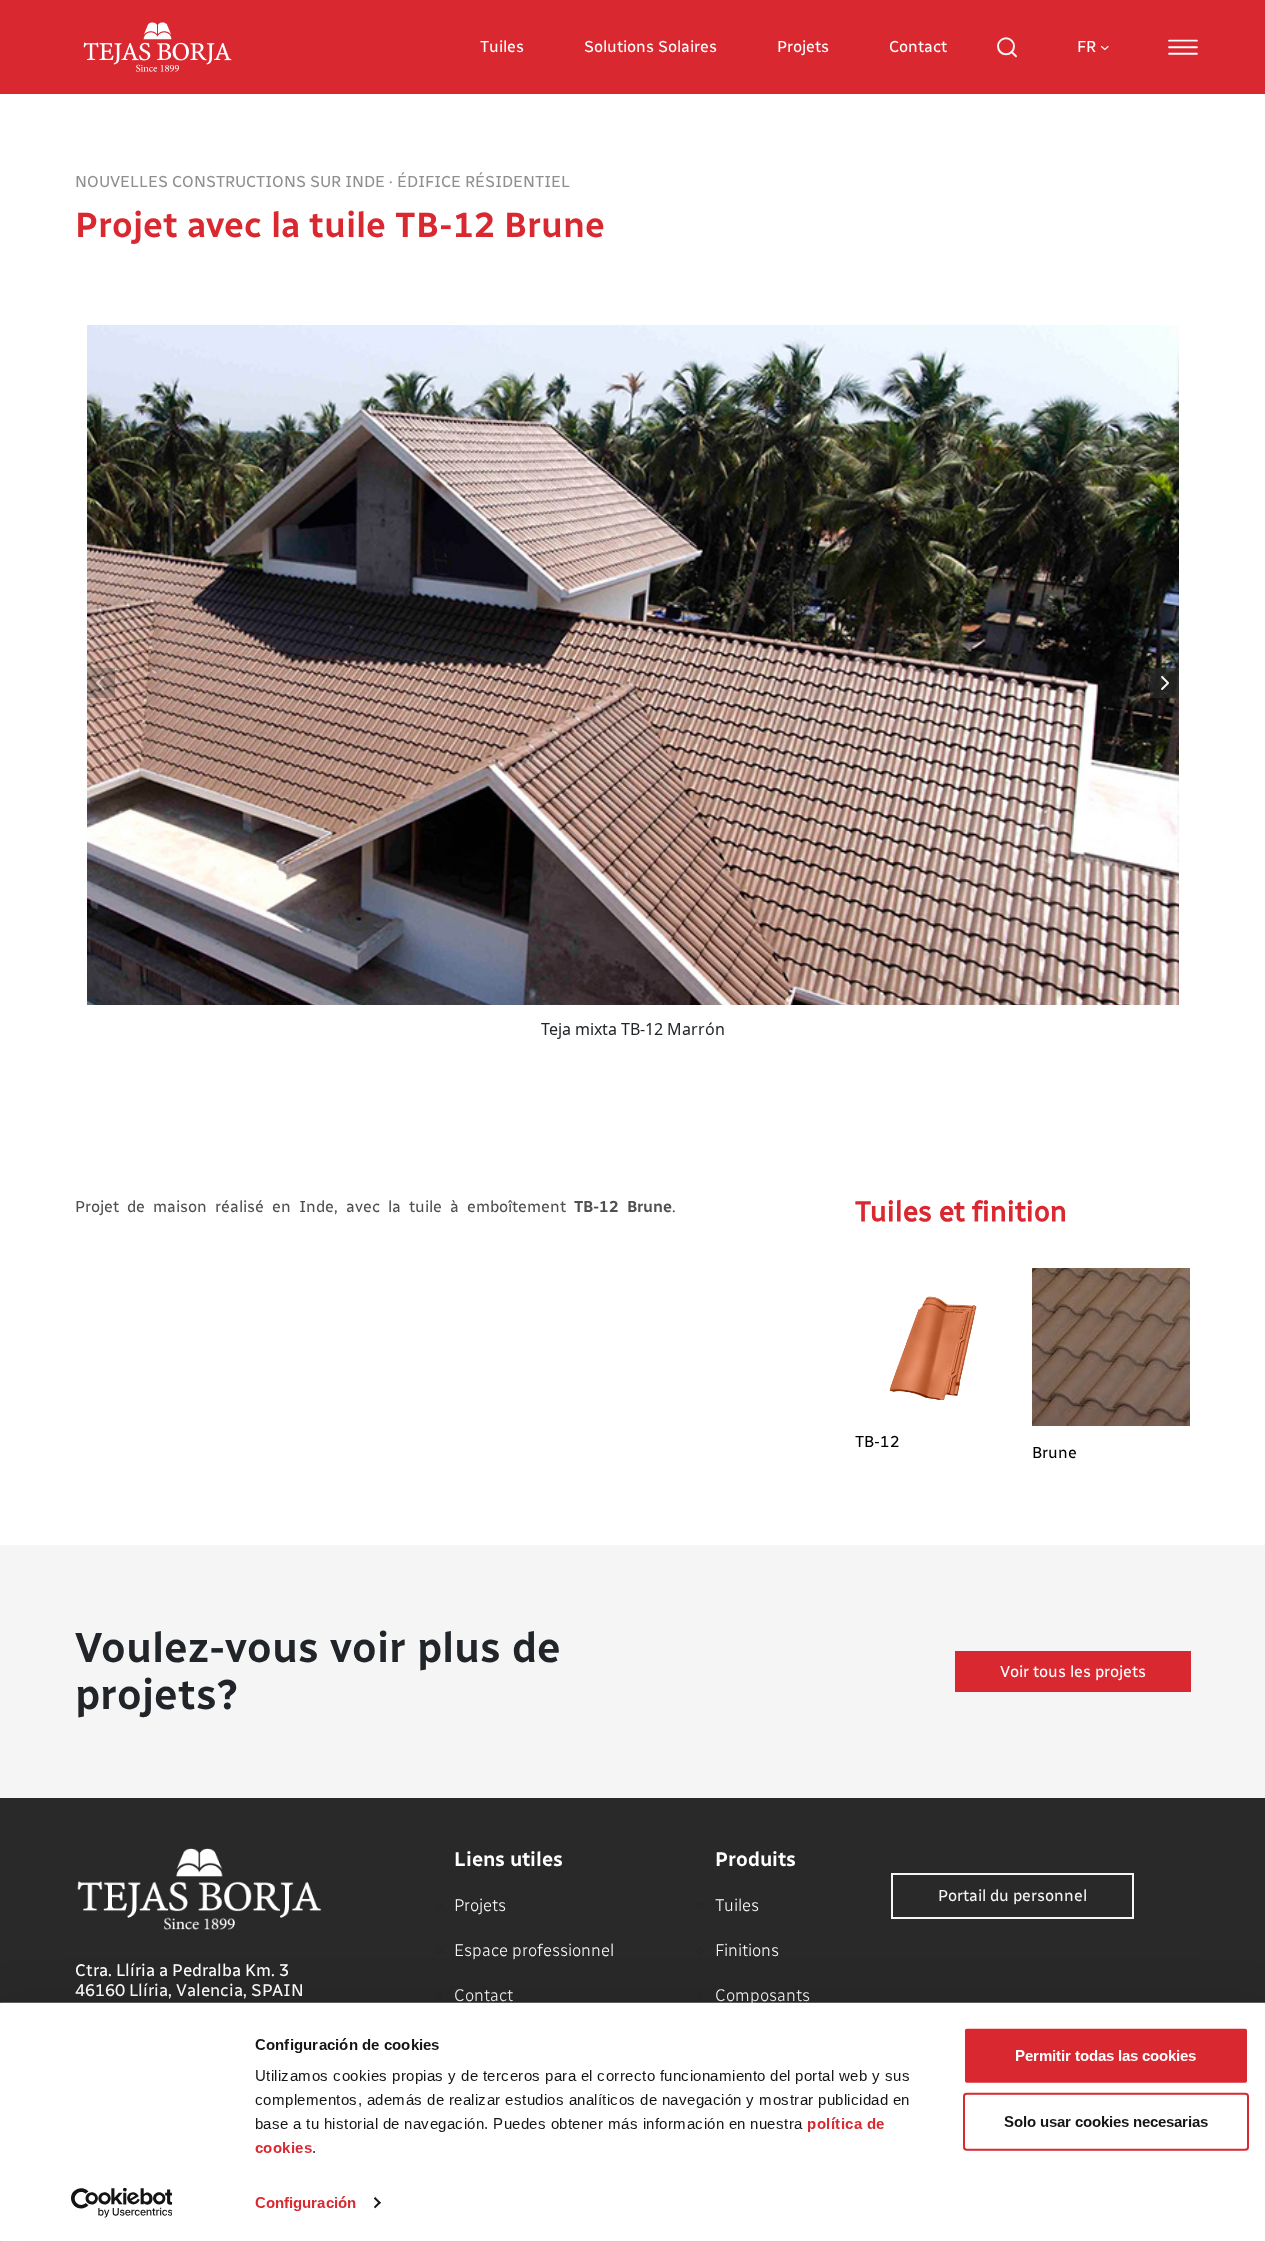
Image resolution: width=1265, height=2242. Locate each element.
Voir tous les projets (1073, 1671)
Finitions (747, 1950)
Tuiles (502, 46)
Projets (803, 46)
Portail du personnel (1012, 1895)
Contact (918, 46)
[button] (1165, 683)
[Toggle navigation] (1183, 47)
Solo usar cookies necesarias (1106, 2120)
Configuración (305, 2202)
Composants (762, 1995)
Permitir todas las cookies (1105, 2055)
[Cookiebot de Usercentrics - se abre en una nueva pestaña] (121, 2203)
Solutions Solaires (650, 46)
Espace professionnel (534, 1950)
